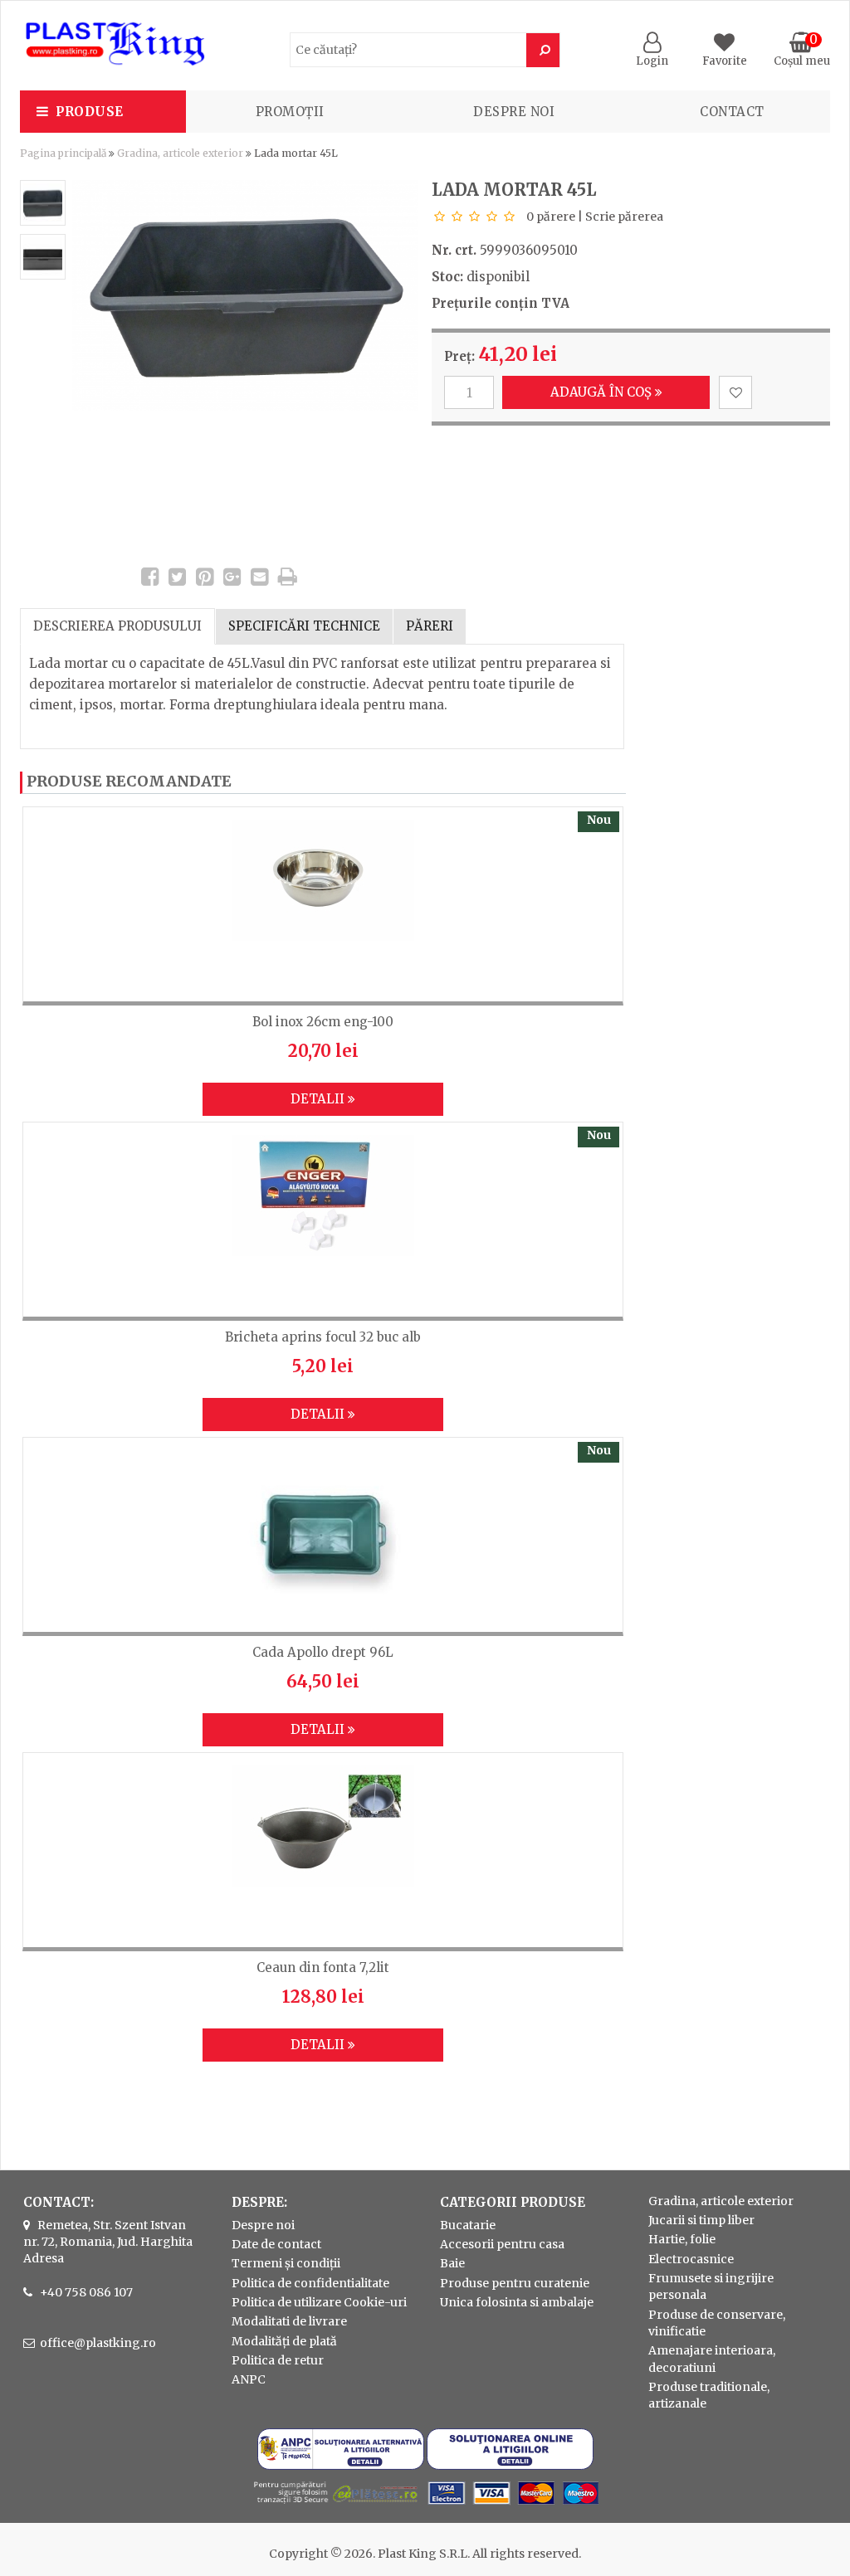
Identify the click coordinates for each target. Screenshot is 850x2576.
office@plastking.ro (98, 2343)
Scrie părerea (624, 217)
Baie (452, 2263)
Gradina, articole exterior (180, 153)
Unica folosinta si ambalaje (517, 2302)
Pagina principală (63, 153)
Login (652, 61)
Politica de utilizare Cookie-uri (319, 2302)
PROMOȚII (290, 112)
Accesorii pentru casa (502, 2244)
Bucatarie (468, 2225)
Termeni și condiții (286, 2263)
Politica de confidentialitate (310, 2283)
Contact (732, 112)
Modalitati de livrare (289, 2321)
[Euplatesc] (425, 2506)
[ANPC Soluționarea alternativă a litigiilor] (341, 2466)
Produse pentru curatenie (515, 2283)
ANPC (249, 2379)
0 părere (551, 217)
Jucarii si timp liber (701, 2220)
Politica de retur (278, 2360)
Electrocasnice (691, 2259)
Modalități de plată (284, 2341)
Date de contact (276, 2244)
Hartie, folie (682, 2239)
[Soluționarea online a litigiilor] (510, 2466)
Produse (90, 112)
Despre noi (514, 112)
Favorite (725, 61)
